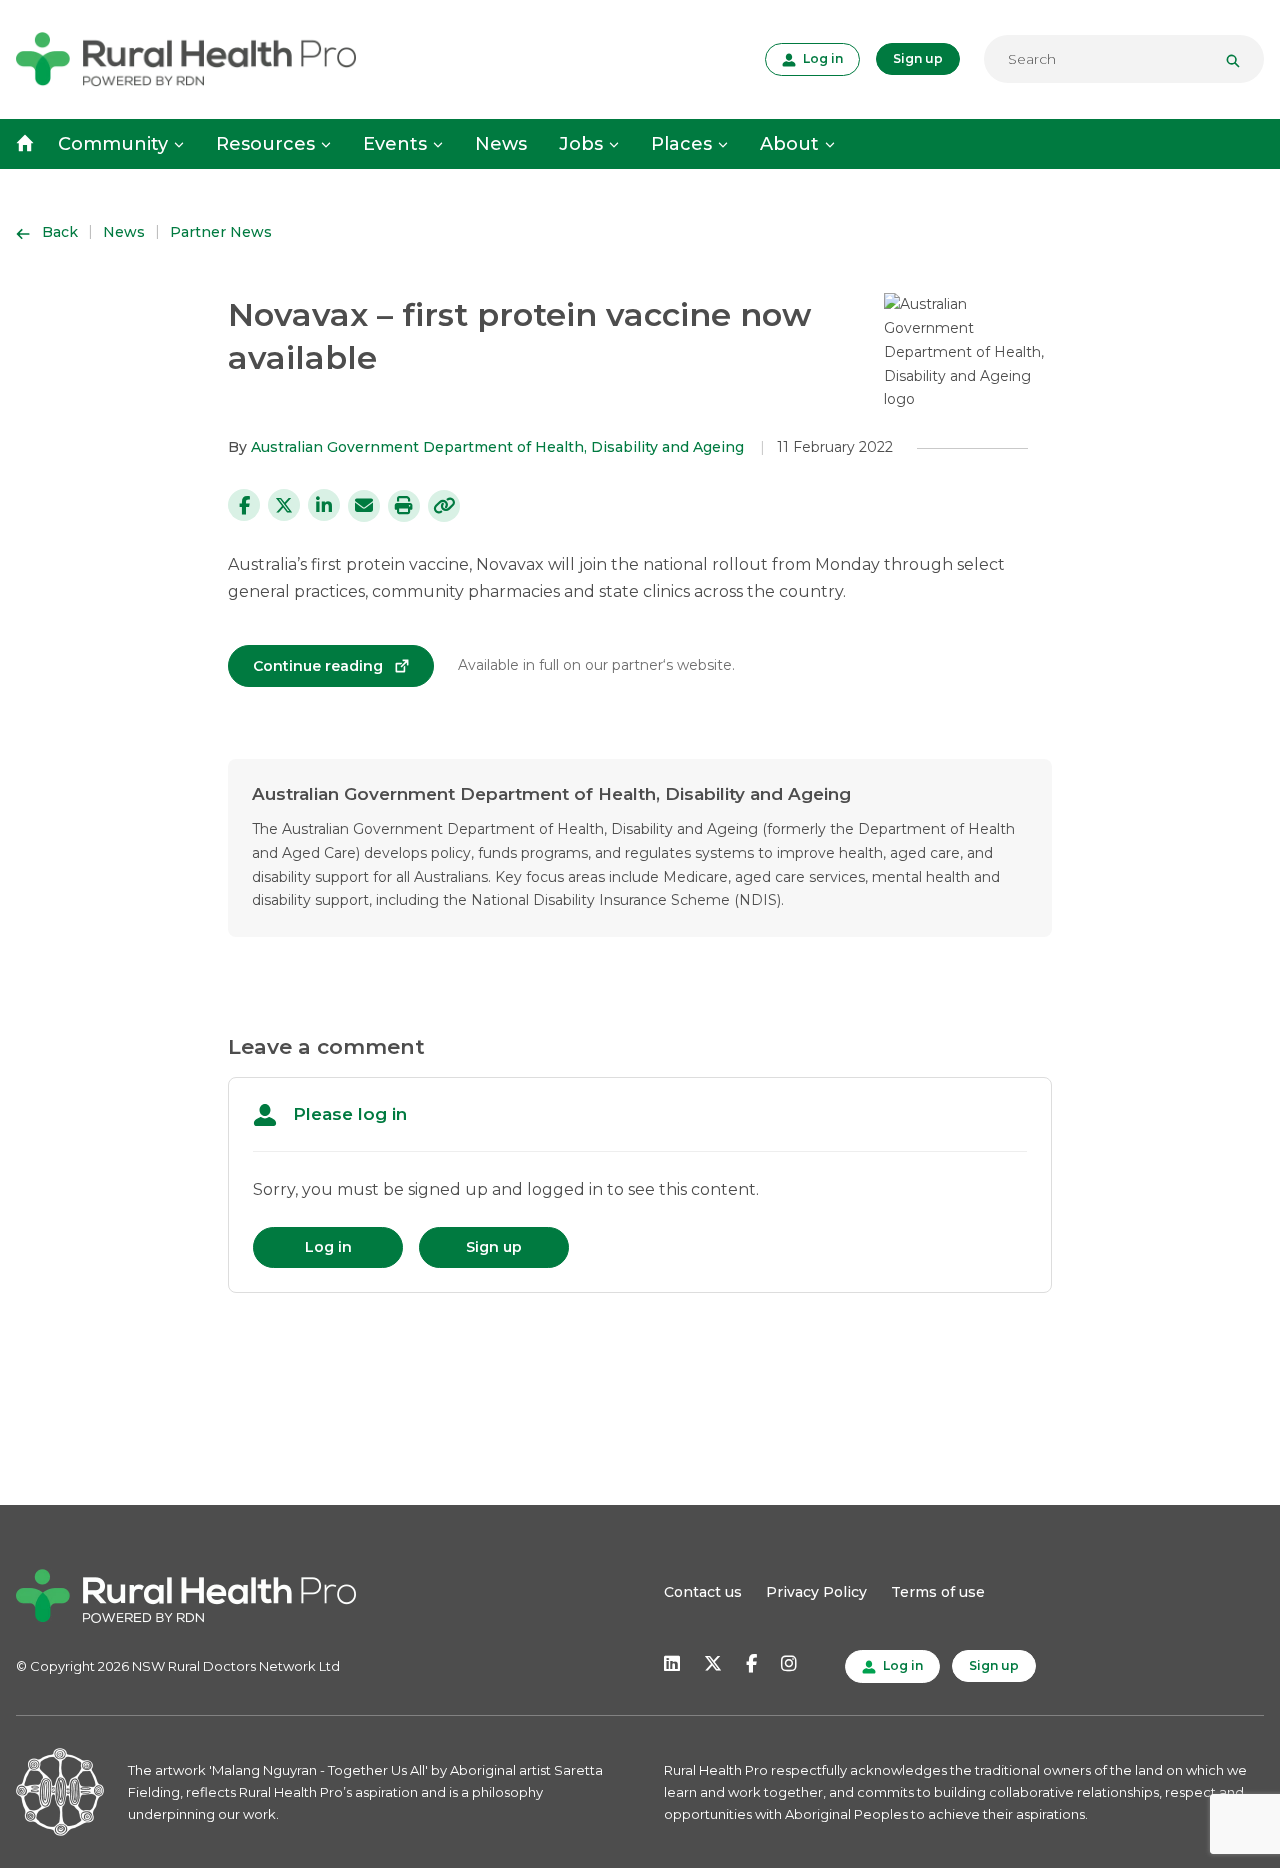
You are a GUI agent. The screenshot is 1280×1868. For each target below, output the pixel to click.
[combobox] (1124, 59)
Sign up (918, 58)
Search (1241, 59)
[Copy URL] (444, 506)
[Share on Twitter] (284, 505)
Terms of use (938, 1592)
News (501, 144)
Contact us (703, 1592)
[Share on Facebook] (244, 505)
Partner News (221, 232)
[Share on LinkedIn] (324, 505)
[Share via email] (364, 506)
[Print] (404, 506)
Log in (821, 58)
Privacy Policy (816, 1592)
